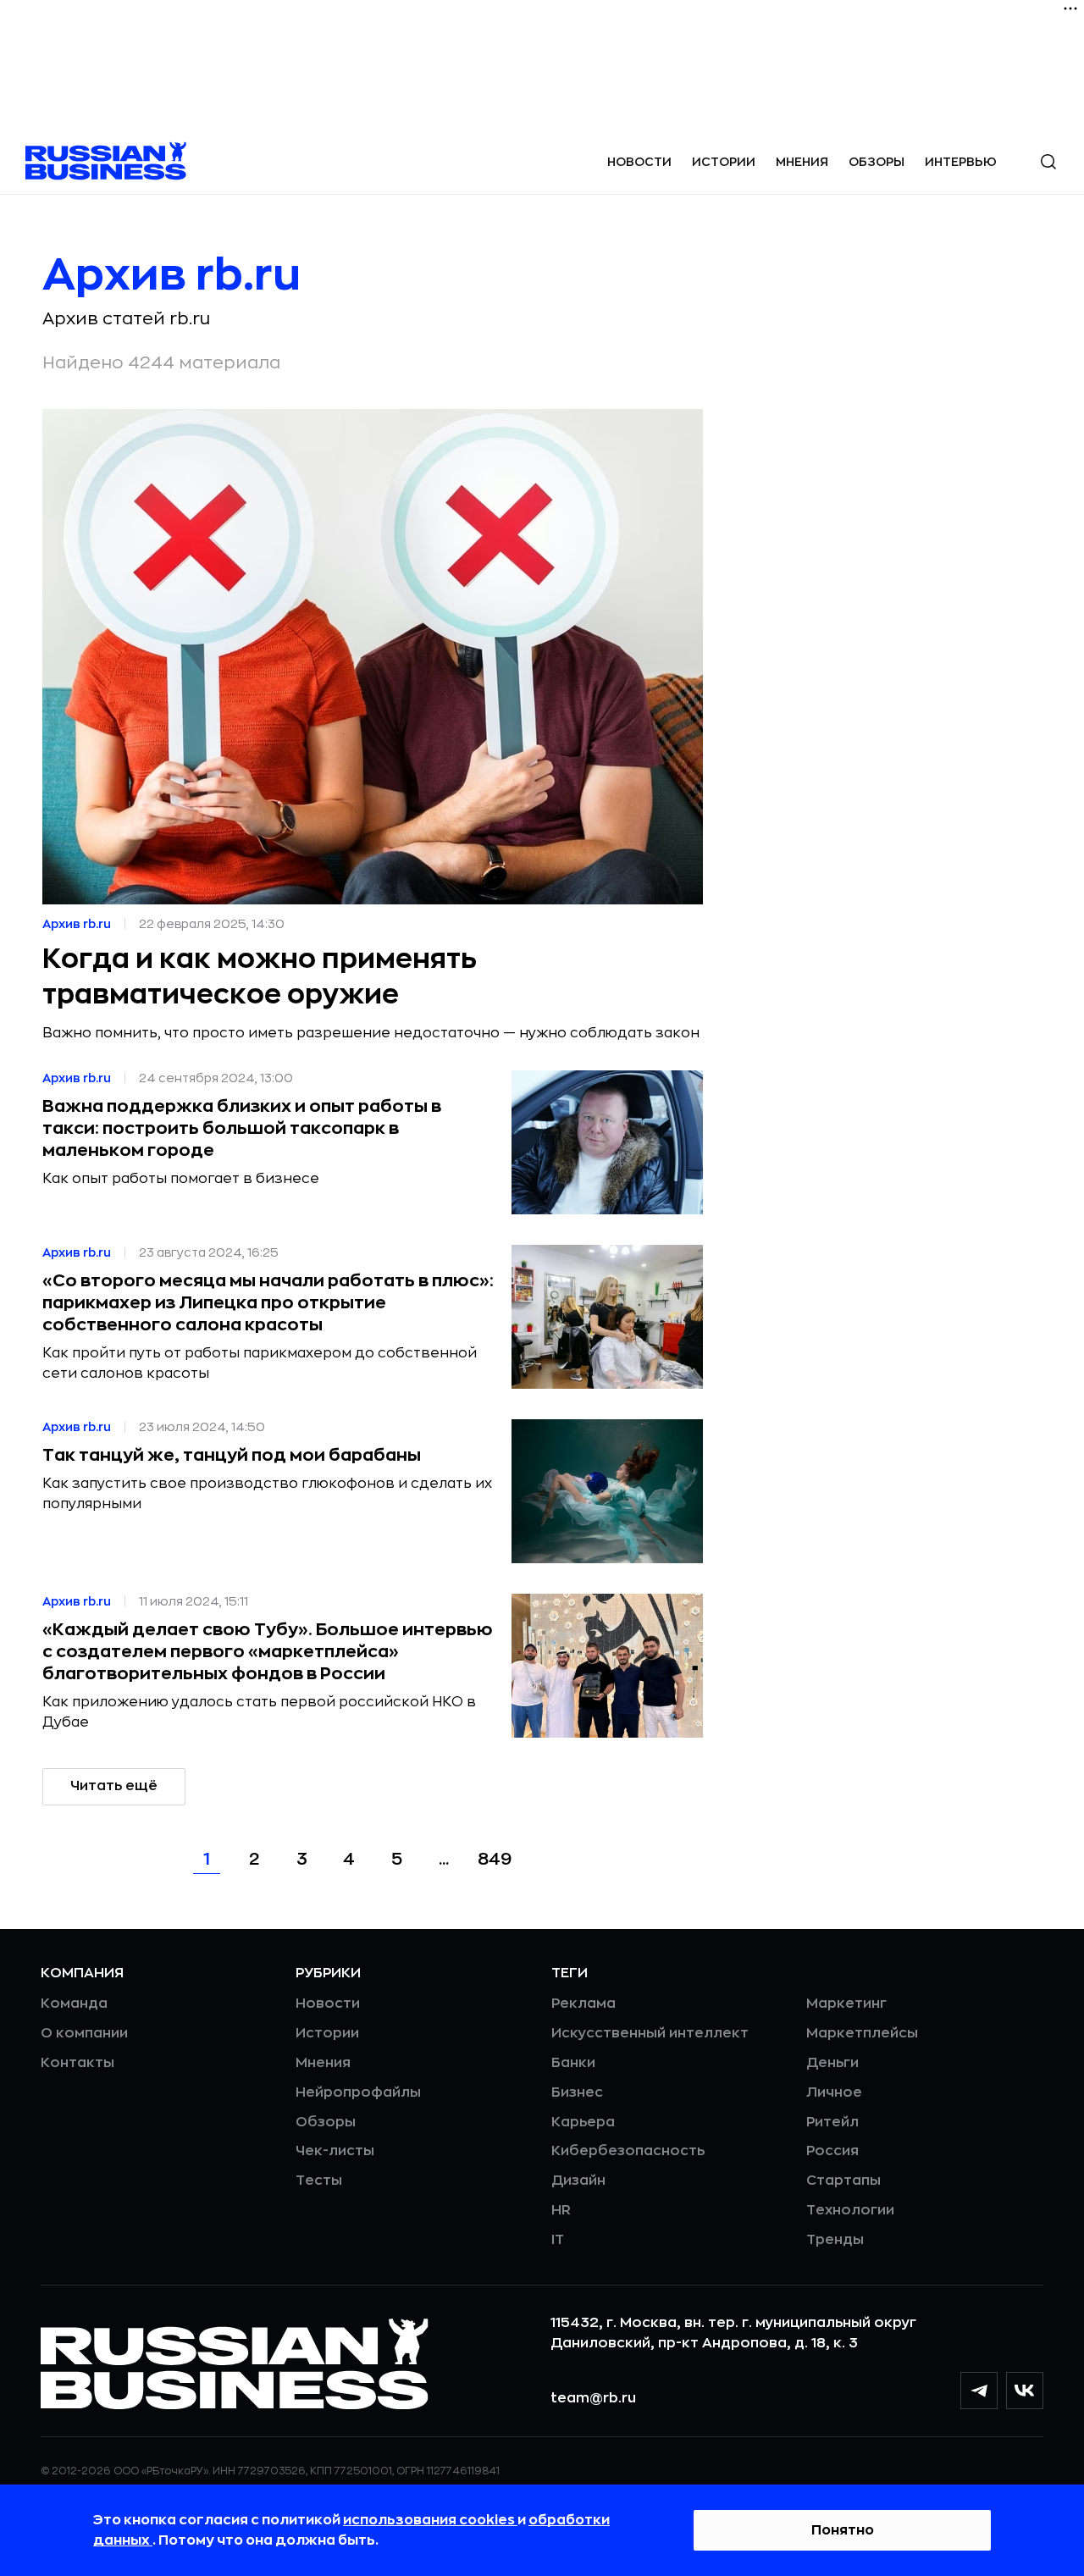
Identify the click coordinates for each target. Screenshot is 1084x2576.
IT (558, 2240)
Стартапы (843, 2181)
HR (561, 2210)
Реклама (583, 2004)
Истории (724, 162)
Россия (832, 2151)
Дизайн (578, 2181)
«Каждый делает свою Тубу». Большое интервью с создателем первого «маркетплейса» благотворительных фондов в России (268, 1652)
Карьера (583, 2122)
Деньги (832, 2063)
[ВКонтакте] (1025, 2391)
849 (495, 1859)
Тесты (319, 2181)
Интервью (961, 162)
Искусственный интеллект (650, 2033)
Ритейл (832, 2122)
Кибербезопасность (628, 2151)
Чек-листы (335, 2151)
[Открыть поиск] (1048, 162)
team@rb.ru (593, 2398)
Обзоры (877, 162)
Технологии (850, 2210)
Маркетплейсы (862, 2033)
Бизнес (577, 2092)
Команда (74, 2004)
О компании (84, 2033)
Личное (834, 2092)
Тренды (835, 2240)
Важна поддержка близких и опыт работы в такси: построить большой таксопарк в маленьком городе (242, 1128)
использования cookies (430, 2520)
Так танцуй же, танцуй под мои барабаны (232, 1455)
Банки (573, 2063)
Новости (639, 162)
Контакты (77, 2063)
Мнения (802, 162)
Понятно (843, 2530)
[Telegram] (979, 2391)
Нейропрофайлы (358, 2092)
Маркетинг (846, 2004)
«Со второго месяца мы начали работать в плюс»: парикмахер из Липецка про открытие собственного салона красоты (268, 1303)
